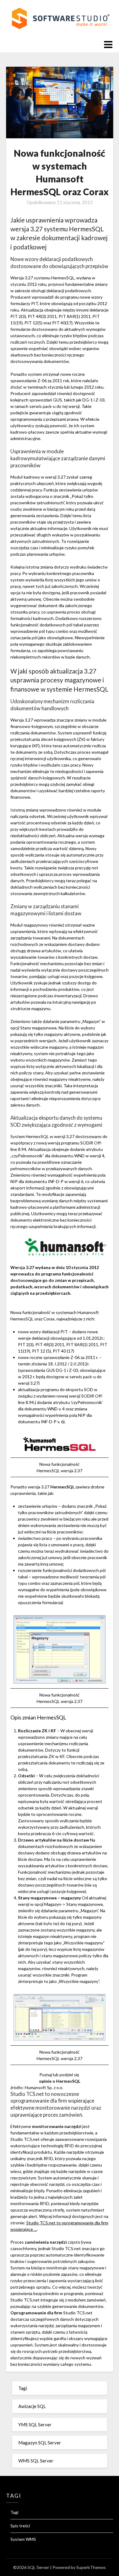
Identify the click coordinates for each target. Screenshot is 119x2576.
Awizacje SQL (32, 2406)
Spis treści (20, 2526)
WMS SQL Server (36, 2461)
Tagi (23, 2388)
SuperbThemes (91, 2567)
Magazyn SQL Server (40, 2443)
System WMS (23, 2539)
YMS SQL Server (35, 2425)
